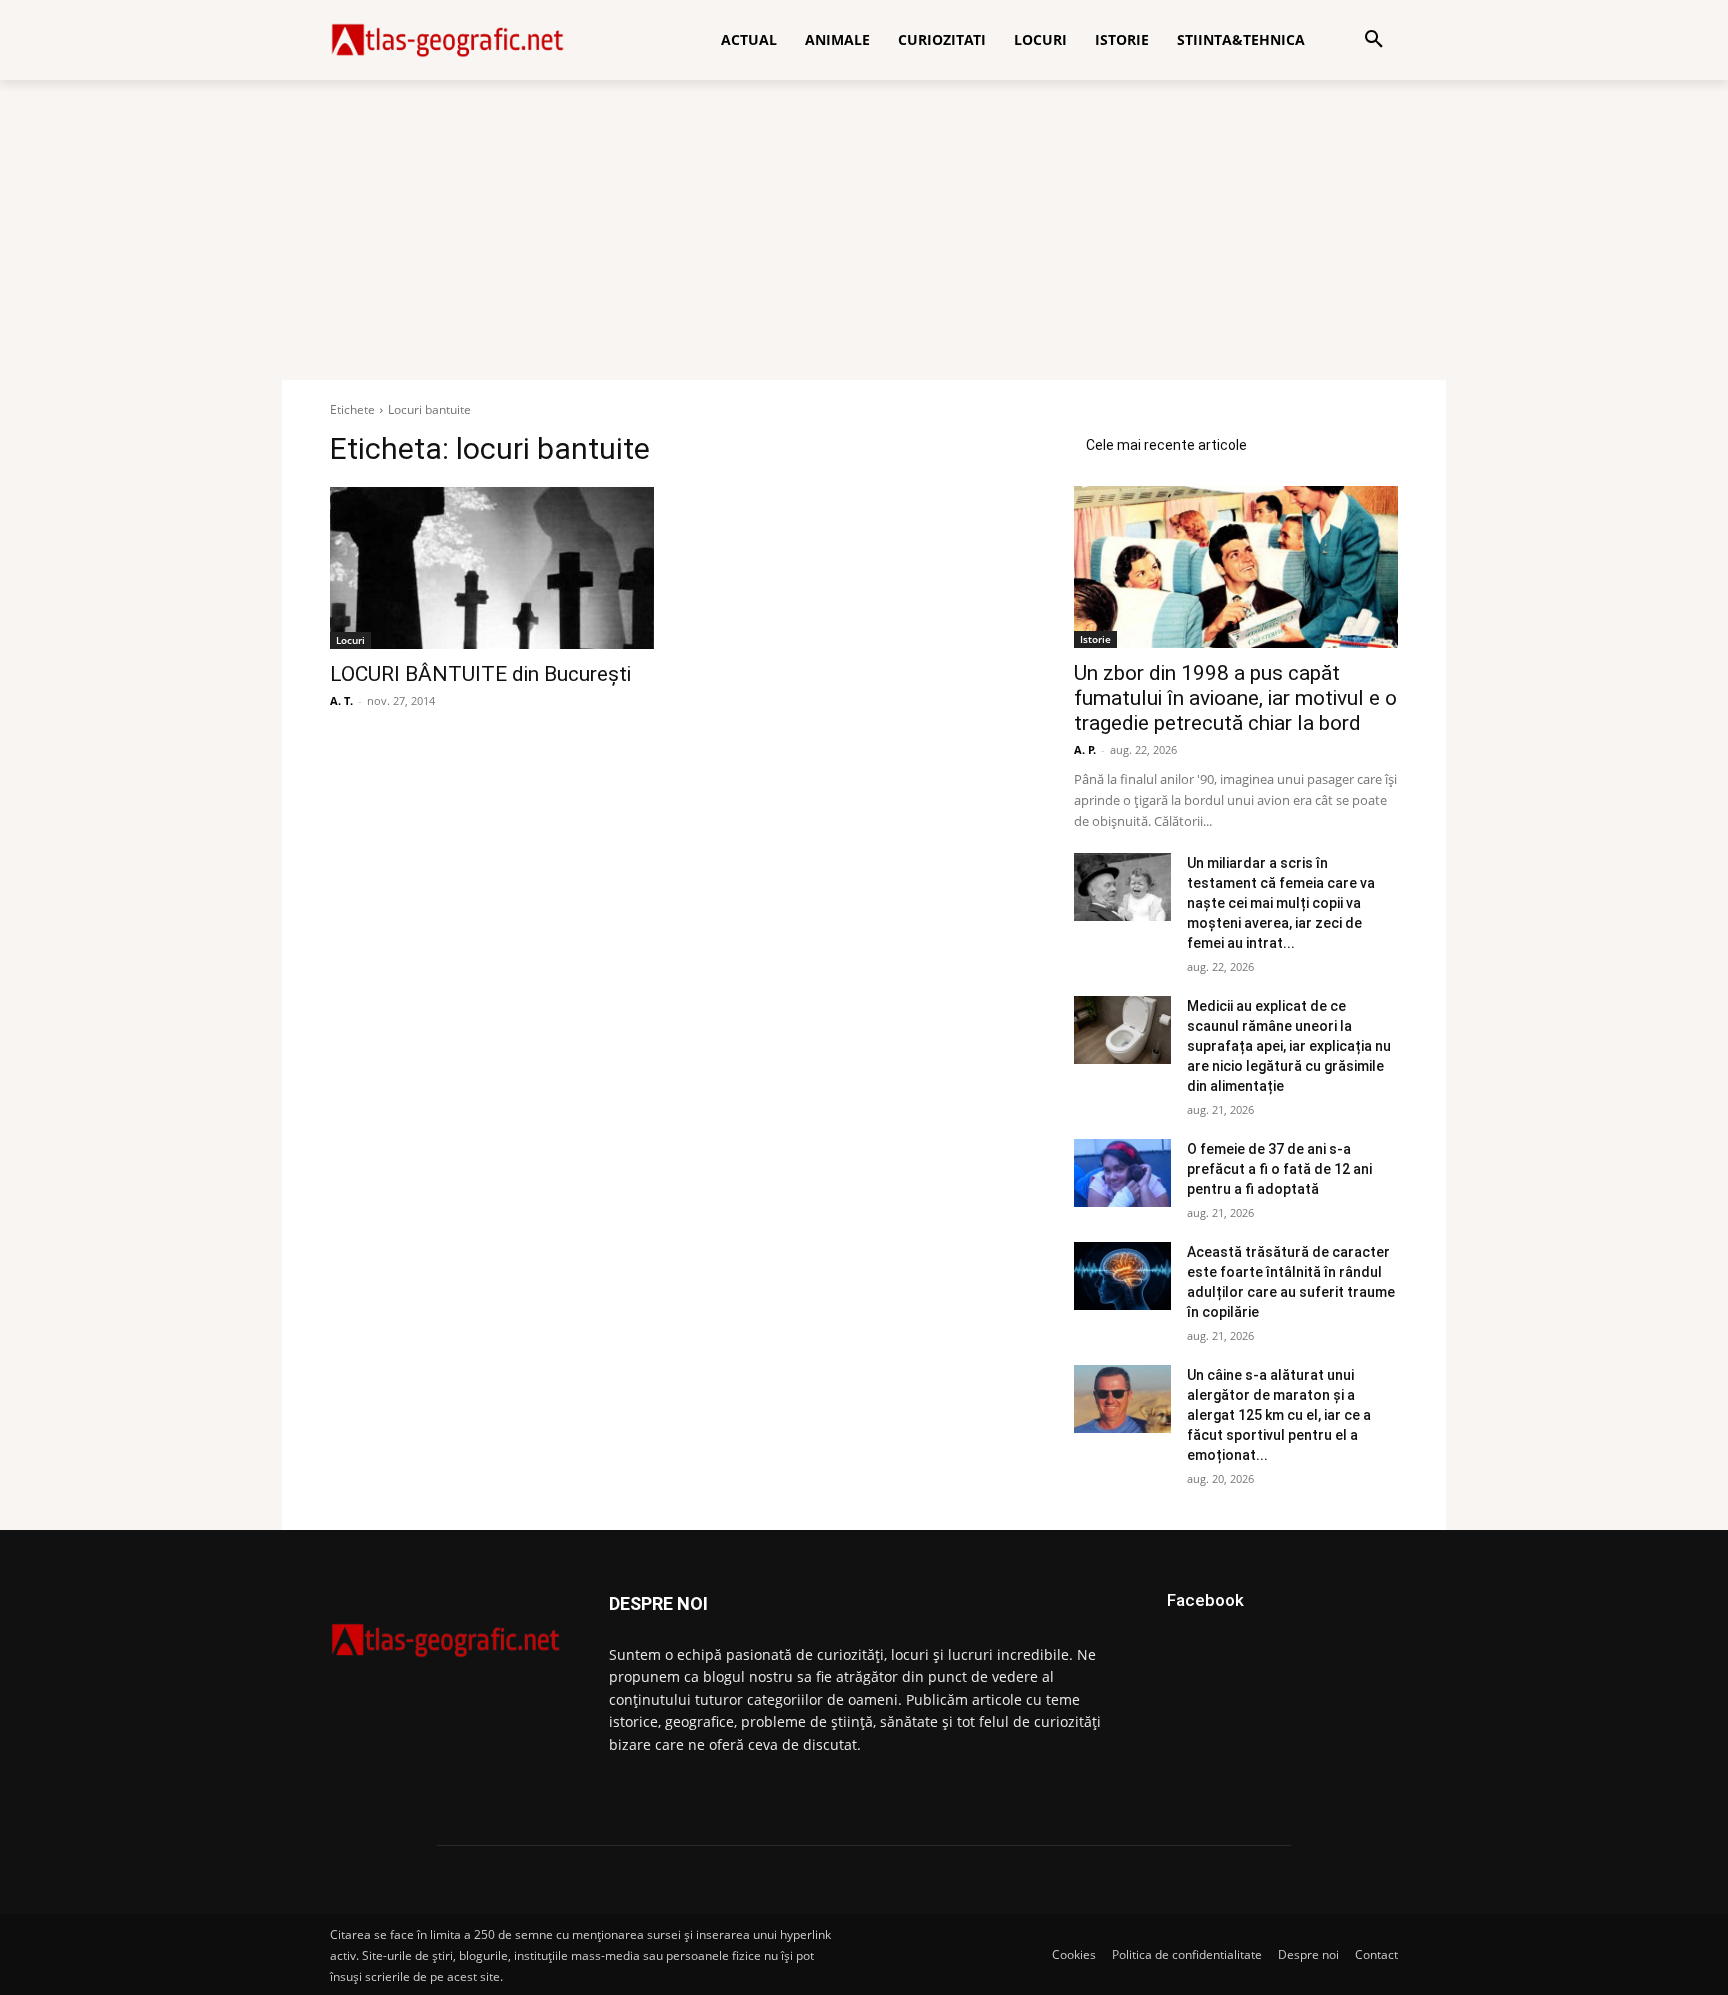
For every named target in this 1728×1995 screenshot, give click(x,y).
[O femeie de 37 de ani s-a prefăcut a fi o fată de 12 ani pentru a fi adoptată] (1122, 1173)
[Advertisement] (864, 230)
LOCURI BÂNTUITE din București (480, 674)
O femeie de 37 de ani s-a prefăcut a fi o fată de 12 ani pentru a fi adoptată (1279, 1169)
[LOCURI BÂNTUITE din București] (492, 568)
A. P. (1085, 749)
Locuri (350, 640)
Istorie (1095, 639)
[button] (1374, 40)
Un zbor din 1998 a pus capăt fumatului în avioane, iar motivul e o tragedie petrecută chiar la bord (1235, 698)
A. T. (341, 700)
